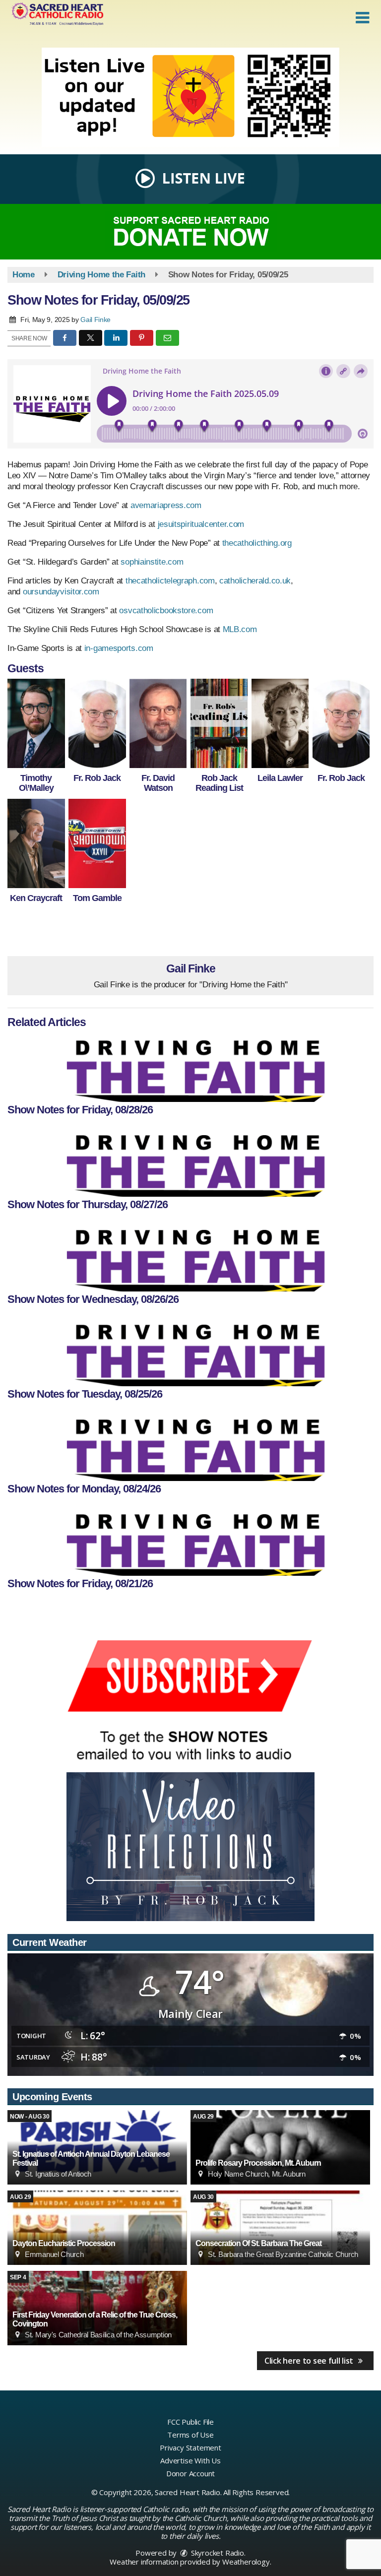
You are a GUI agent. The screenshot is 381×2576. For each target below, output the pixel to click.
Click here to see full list (310, 2361)
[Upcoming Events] (280, 2147)
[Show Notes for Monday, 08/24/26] (190, 1446)
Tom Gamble (97, 898)
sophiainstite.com (152, 562)
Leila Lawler (280, 778)
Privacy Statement (190, 2447)
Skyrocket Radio (217, 2553)
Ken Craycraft (36, 898)
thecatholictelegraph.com (170, 581)
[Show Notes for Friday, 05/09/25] (36, 723)
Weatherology (246, 2562)
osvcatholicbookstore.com (166, 611)
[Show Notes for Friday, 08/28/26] (190, 1067)
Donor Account (190, 2473)
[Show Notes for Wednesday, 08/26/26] (190, 1257)
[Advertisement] (190, 97)
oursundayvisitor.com (61, 592)
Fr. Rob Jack (97, 778)
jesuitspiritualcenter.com (201, 524)
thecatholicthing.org (257, 543)
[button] (362, 18)
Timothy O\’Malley (36, 783)
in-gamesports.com (119, 648)
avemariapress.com (166, 505)
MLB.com (240, 629)
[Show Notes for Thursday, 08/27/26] (190, 1162)
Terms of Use (190, 2435)
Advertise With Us (190, 2460)
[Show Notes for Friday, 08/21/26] (190, 1541)
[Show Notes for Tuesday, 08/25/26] (190, 1352)
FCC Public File (190, 2422)
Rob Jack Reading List (219, 783)
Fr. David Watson (158, 783)
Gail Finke (95, 320)
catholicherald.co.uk (255, 581)
